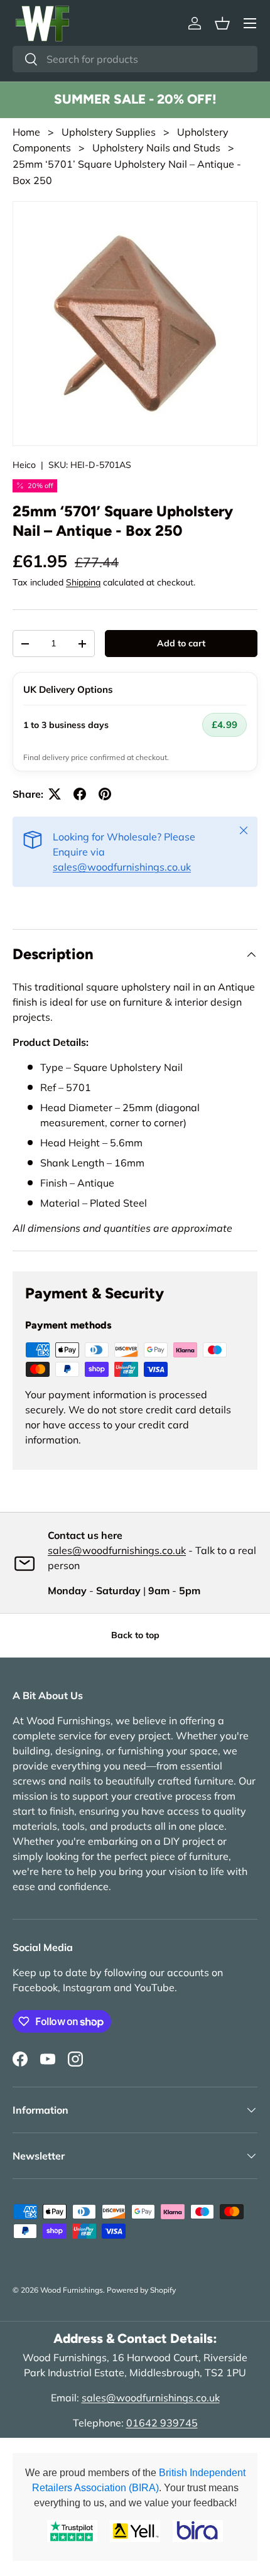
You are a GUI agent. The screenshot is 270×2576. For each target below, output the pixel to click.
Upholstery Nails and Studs (156, 148)
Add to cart (181, 643)
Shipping (83, 582)
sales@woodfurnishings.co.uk (122, 867)
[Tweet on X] (55, 794)
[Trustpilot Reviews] (72, 2531)
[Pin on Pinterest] (105, 794)
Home (26, 132)
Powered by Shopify (141, 2290)
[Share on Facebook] (80, 794)
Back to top (135, 1635)
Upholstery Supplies (109, 132)
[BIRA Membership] (198, 2531)
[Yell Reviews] (135, 2531)
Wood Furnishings (72, 2290)
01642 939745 (162, 2423)
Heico (24, 465)
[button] (222, 23)
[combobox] (135, 59)
